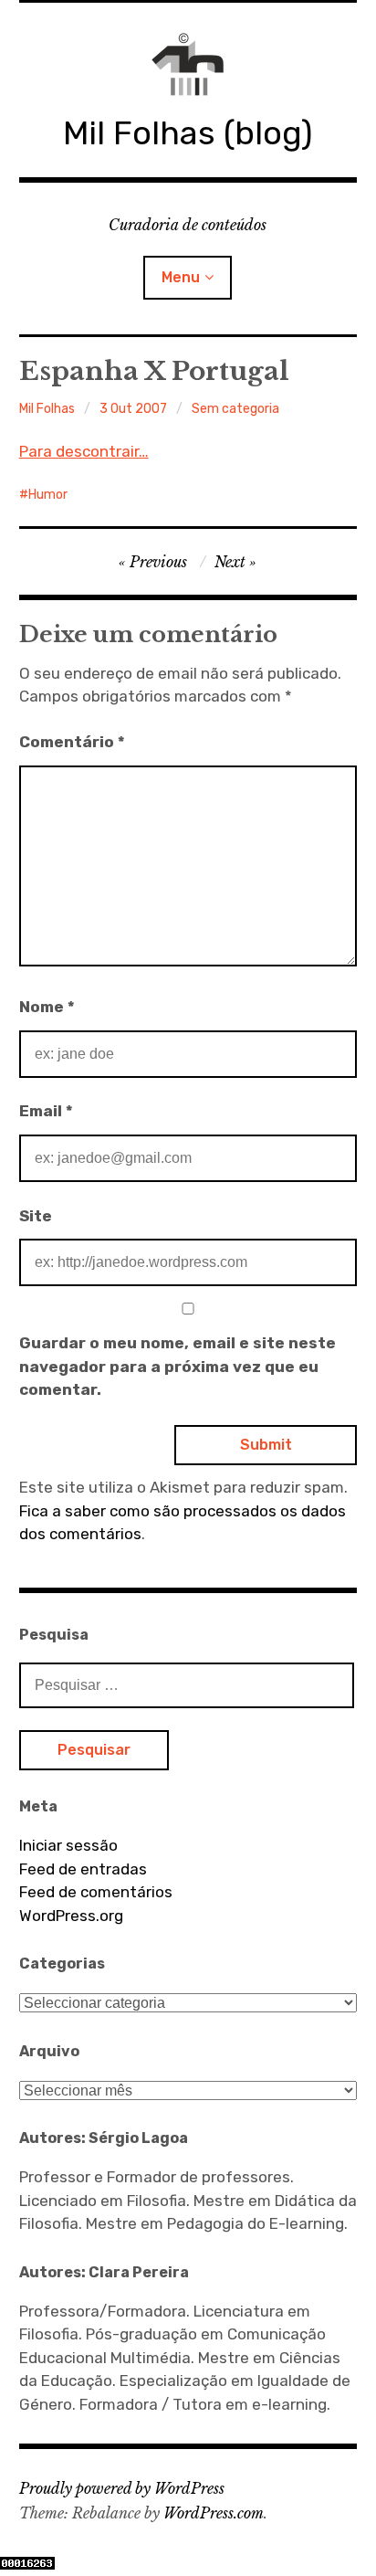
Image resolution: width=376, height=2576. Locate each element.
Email (46, 1111)
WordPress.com (214, 2513)
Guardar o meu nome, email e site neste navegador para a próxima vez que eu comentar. (178, 1366)
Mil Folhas (47, 409)
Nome (47, 1007)
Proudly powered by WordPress (122, 2488)
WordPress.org (71, 1916)
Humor (48, 495)
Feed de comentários (96, 1892)
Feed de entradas (83, 1869)
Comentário (72, 742)
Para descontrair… (84, 451)
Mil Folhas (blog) (188, 133)
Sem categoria (235, 409)
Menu (181, 277)
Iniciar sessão (68, 1845)
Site (36, 1216)
